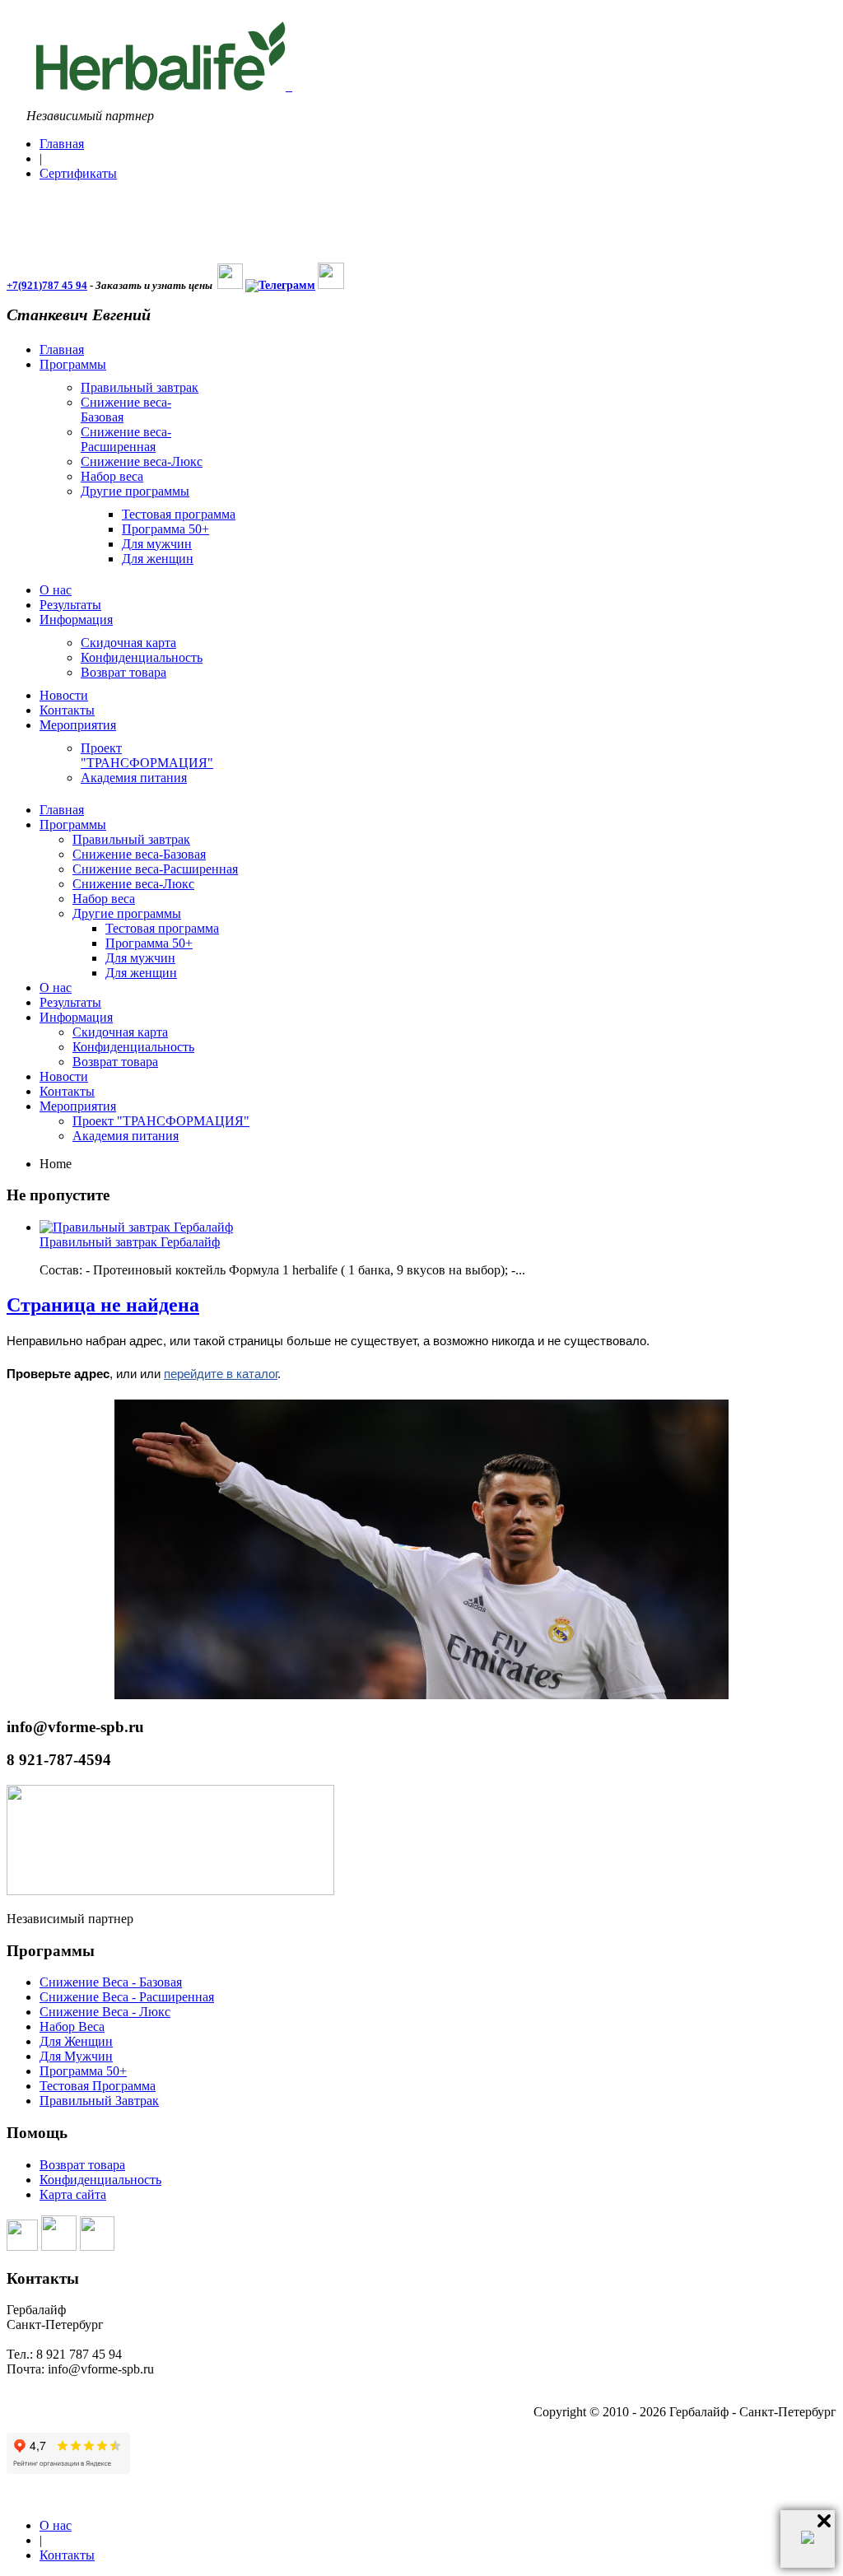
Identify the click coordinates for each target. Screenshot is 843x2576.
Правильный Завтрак (99, 2101)
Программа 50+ (83, 2071)
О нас (56, 2525)
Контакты (67, 2555)
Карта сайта (73, 2194)
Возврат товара (82, 2165)
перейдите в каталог (221, 1374)
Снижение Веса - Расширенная (127, 1997)
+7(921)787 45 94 (47, 285)
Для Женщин (76, 2041)
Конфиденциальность (100, 2180)
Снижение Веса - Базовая (111, 1982)
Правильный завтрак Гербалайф (130, 1242)
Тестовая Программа (98, 2086)
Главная (62, 144)
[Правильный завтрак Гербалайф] (136, 1227)
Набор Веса (72, 2026)
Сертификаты (78, 173)
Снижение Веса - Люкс (105, 2012)
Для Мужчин (76, 2056)
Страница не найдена (103, 1305)
